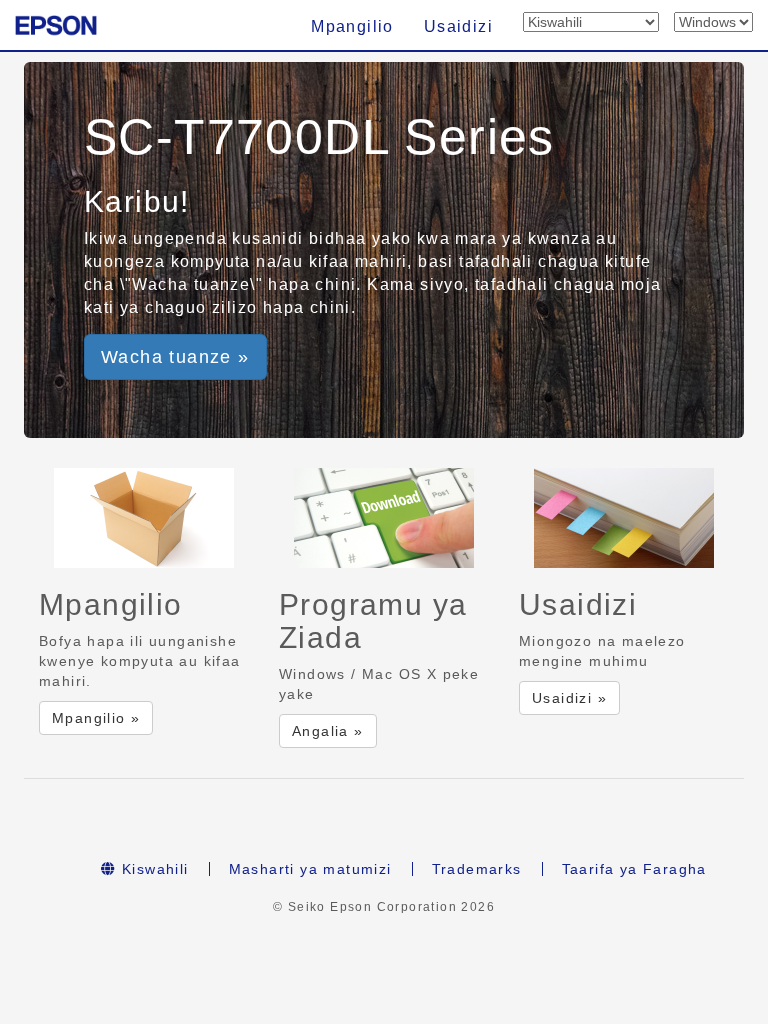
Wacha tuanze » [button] (175, 357)
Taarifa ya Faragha (634, 869)
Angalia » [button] (328, 731)
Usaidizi (458, 26)
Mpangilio (352, 26)
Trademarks (477, 869)
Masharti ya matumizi (310, 869)
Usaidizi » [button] (569, 698)
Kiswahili (153, 869)
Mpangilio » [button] (96, 718)
